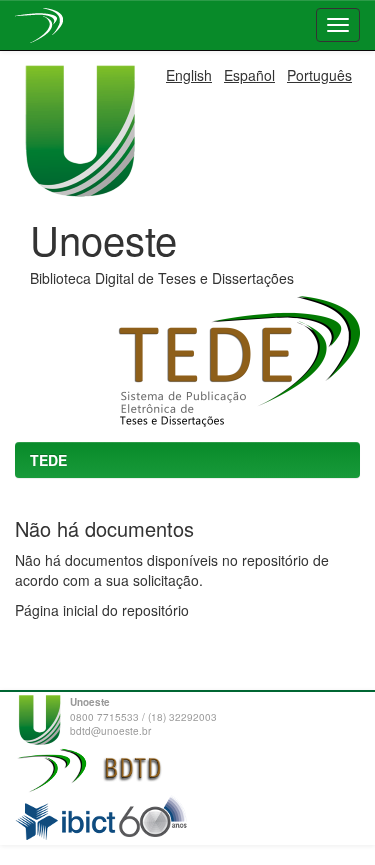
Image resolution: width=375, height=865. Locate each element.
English (189, 75)
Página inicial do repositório (102, 610)
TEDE (48, 460)
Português (319, 75)
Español (249, 75)
